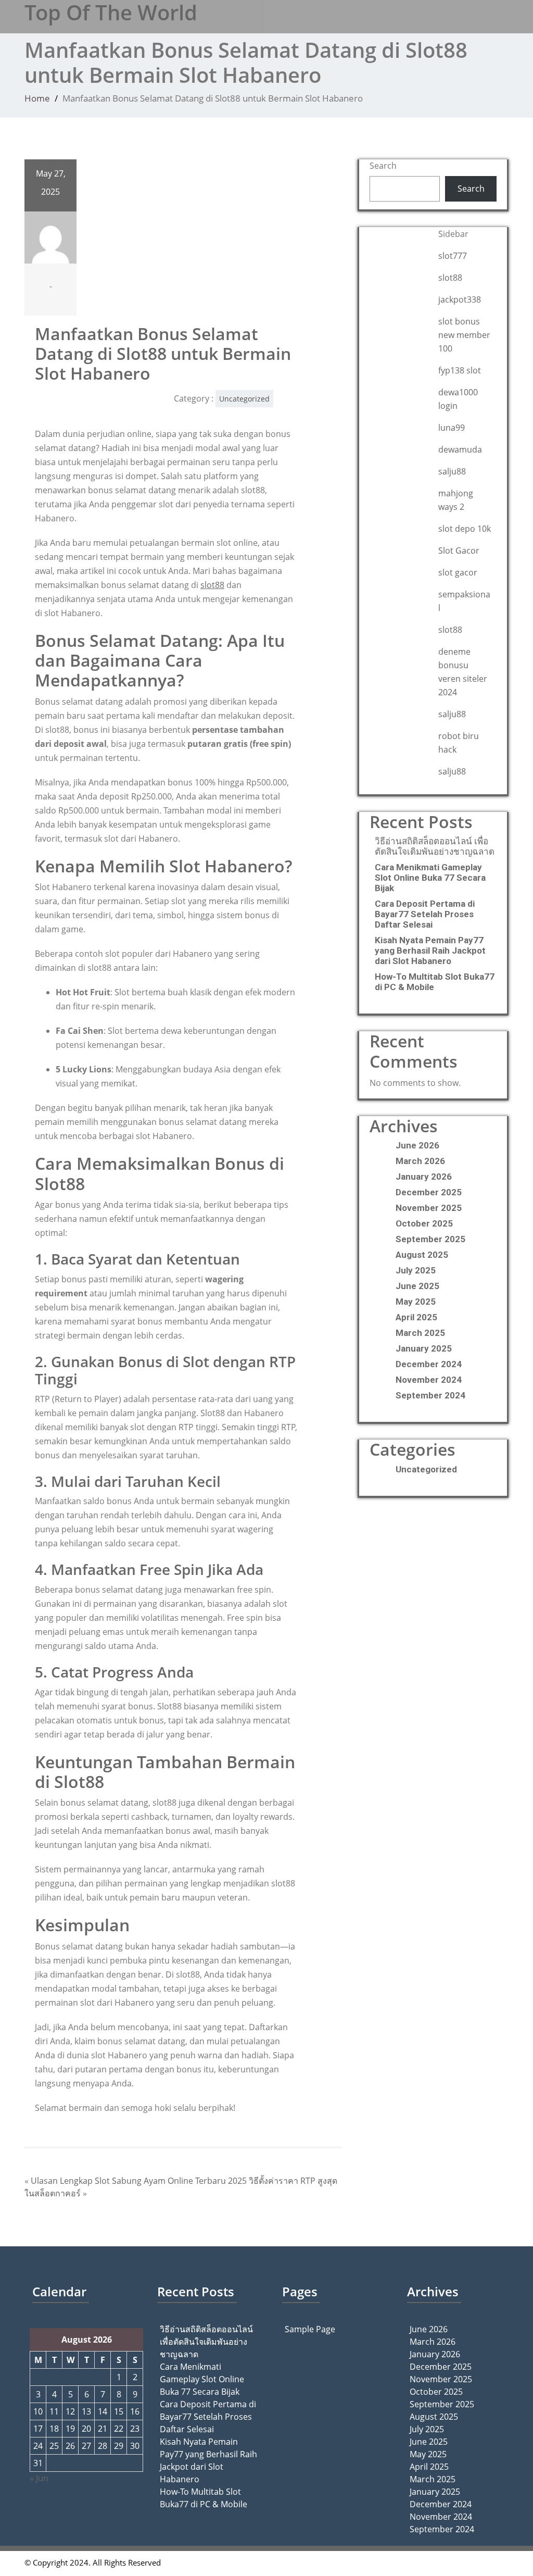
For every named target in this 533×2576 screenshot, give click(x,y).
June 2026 (417, 1145)
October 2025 (424, 1223)
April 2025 (416, 1317)
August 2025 (422, 1255)
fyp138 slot (460, 370)
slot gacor (458, 572)
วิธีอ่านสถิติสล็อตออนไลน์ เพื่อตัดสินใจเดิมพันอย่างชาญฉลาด (435, 846)
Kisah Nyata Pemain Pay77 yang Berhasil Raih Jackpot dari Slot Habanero (430, 951)
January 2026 (424, 1177)
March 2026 (420, 1161)
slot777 (453, 256)
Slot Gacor (459, 551)
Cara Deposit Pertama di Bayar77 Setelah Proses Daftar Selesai (425, 914)
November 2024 (429, 1380)
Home (37, 98)
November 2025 (429, 1208)
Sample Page (310, 2329)
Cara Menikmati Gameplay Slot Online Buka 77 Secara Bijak (430, 878)
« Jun (39, 2478)
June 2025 (417, 1286)
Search (383, 166)
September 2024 (430, 1395)
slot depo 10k (465, 529)
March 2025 (420, 1333)
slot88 (212, 585)
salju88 (452, 471)
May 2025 (416, 1302)
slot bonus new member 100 (464, 335)
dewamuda (460, 449)
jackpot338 (460, 299)
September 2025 (430, 1239)
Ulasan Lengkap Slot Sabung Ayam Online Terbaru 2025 (139, 2181)
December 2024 (429, 1364)
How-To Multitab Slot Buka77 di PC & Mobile (435, 982)
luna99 (452, 428)
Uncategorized (244, 399)
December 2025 (429, 1192)
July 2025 (416, 1270)
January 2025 (424, 1348)
